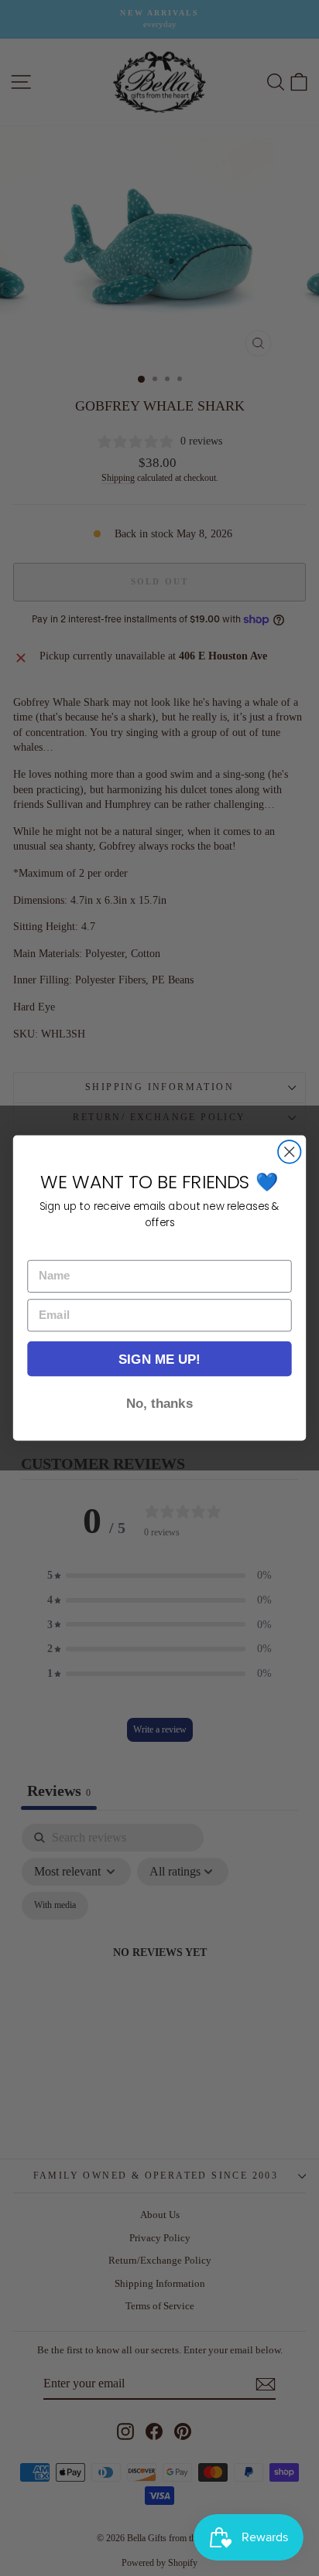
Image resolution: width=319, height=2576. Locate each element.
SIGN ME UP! (159, 1359)
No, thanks (159, 1403)
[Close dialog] (289, 1152)
